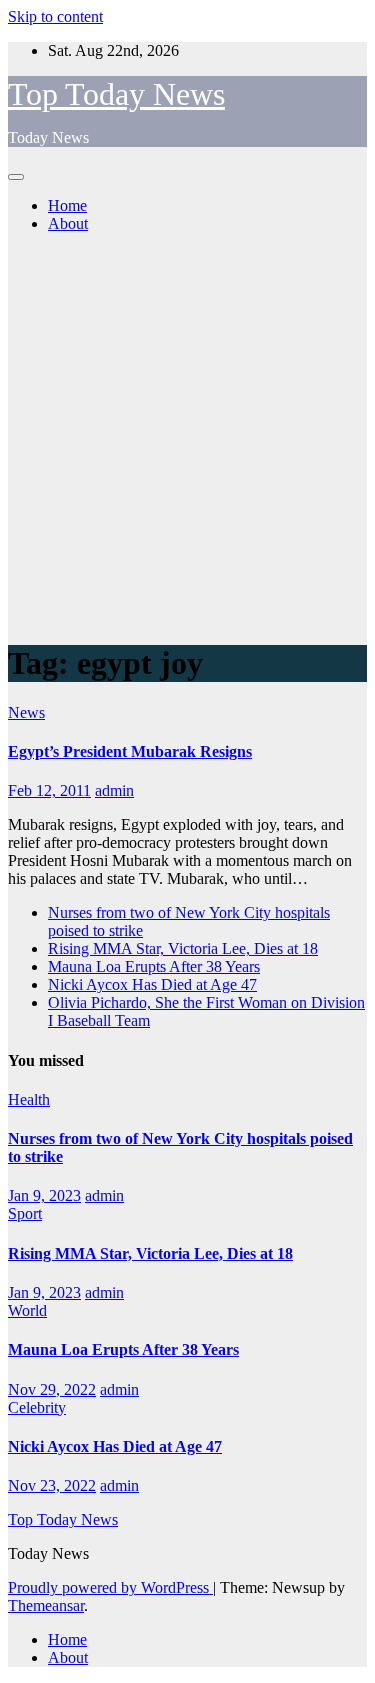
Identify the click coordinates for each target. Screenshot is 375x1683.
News (26, 712)
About (68, 223)
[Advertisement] (187, 436)
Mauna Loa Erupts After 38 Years (154, 966)
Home (67, 205)
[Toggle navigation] (16, 177)
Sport (25, 1213)
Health (29, 1099)
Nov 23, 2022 (52, 1485)
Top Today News (116, 94)
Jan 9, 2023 (44, 1195)
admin (114, 790)
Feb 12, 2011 (49, 790)
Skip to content (55, 16)
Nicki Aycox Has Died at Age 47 (152, 984)
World (27, 1310)
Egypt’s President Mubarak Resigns (130, 751)
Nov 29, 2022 (52, 1389)
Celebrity (37, 1407)
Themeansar (46, 1605)
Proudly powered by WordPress (110, 1587)
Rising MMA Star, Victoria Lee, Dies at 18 (183, 948)
